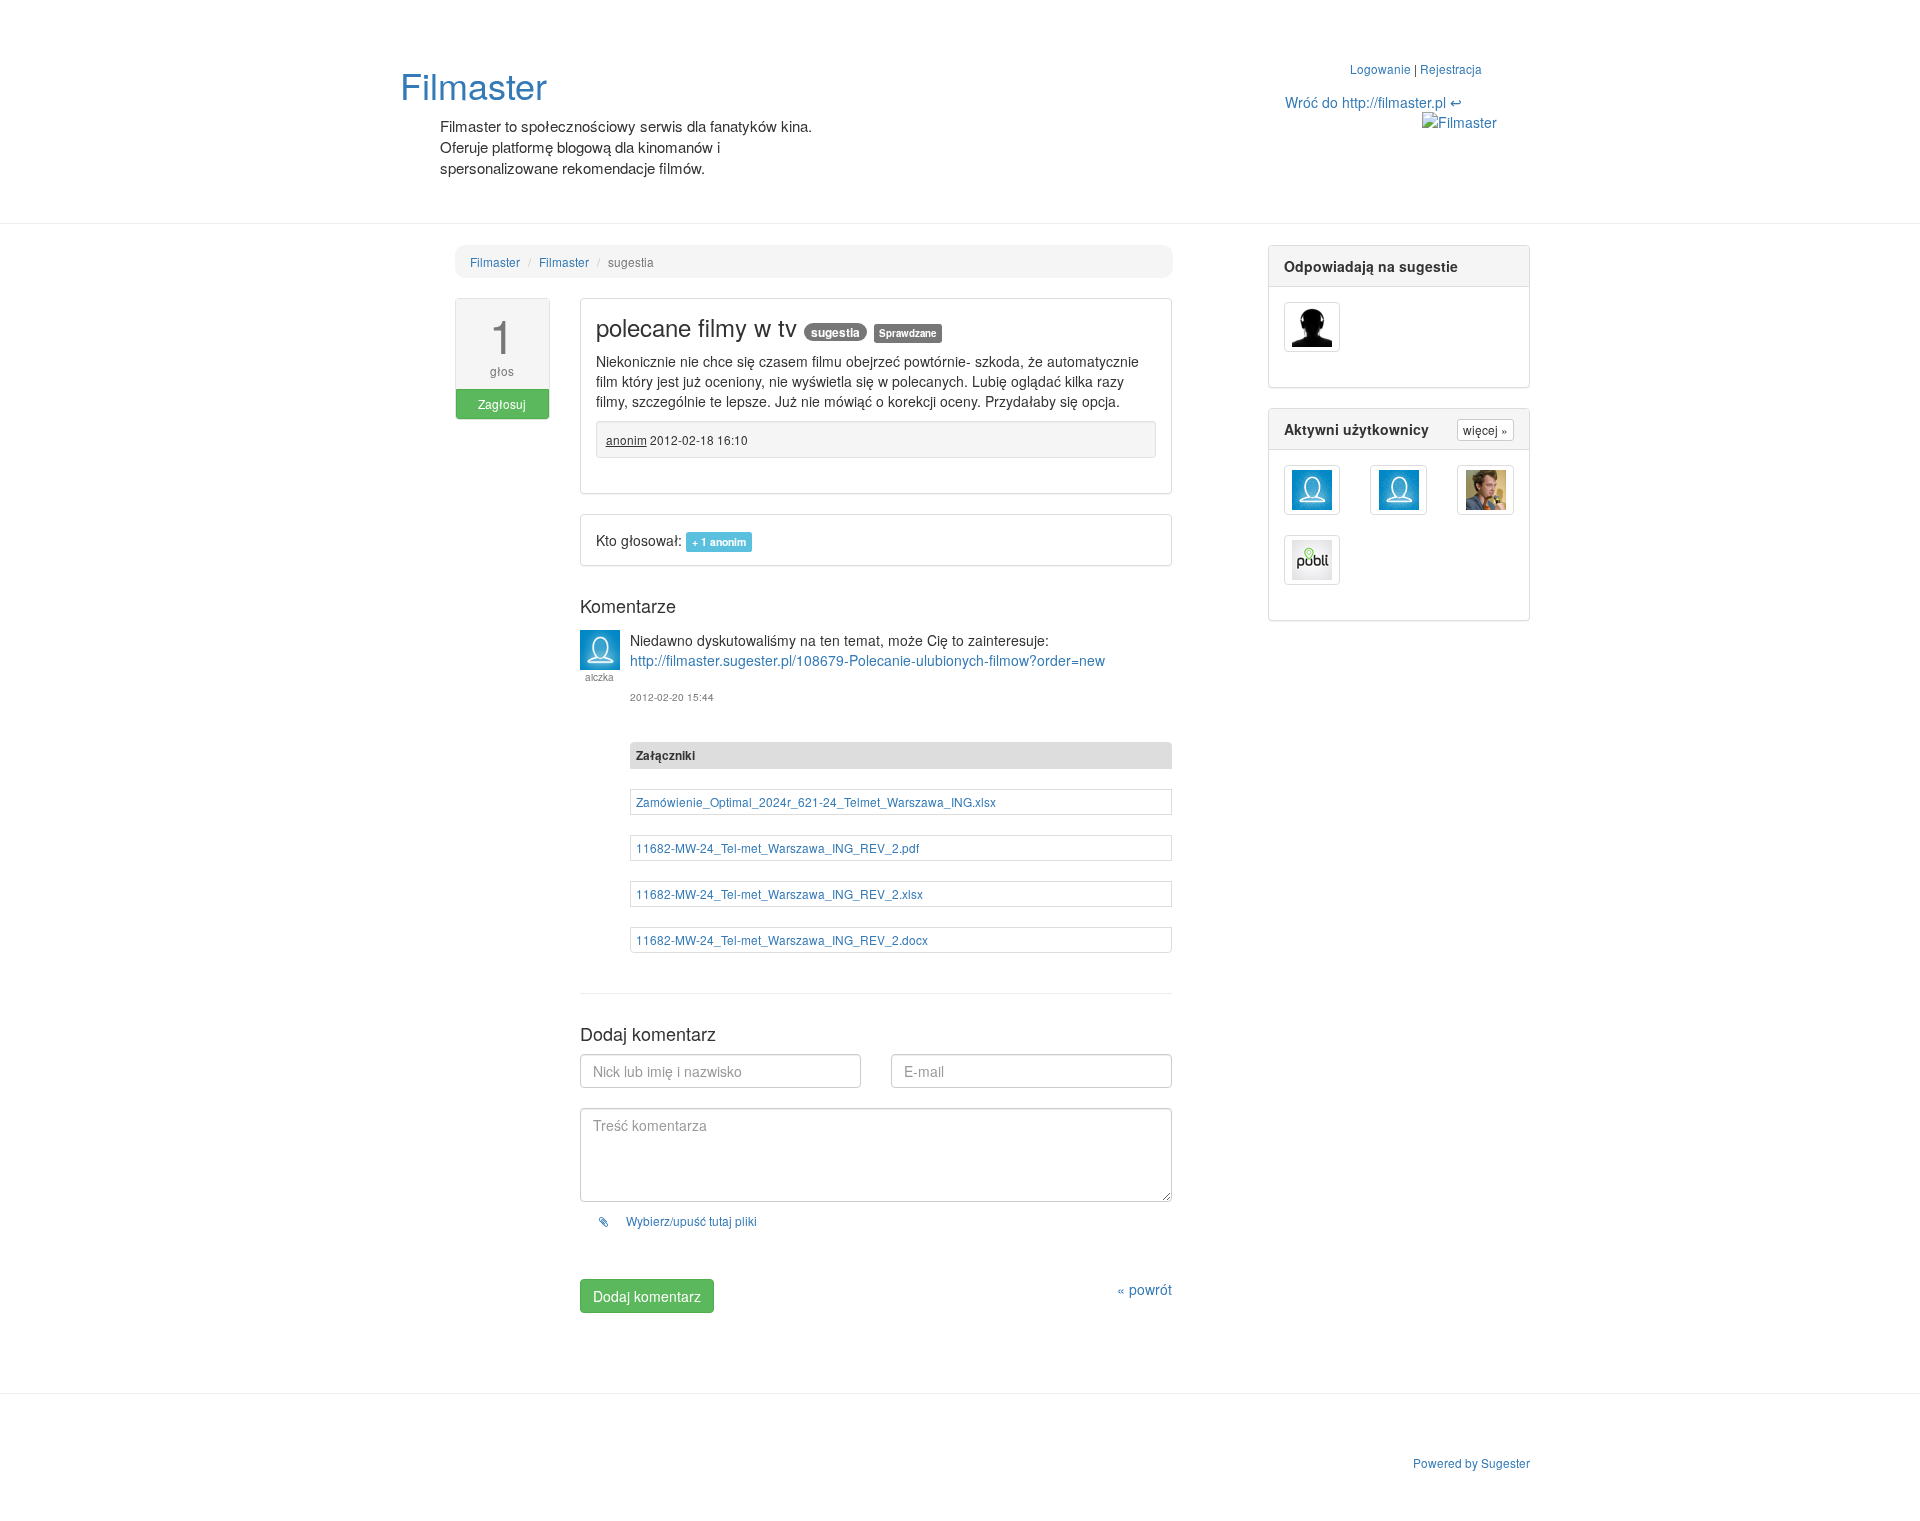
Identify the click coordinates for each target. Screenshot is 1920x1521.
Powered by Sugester (1471, 1462)
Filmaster (473, 84)
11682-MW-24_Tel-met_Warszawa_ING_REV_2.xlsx (779, 893)
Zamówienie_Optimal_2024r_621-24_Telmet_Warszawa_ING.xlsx (816, 801)
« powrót (1144, 1289)
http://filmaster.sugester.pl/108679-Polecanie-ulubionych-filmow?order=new (867, 660)
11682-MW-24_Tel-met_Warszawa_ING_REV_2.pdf (777, 847)
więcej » (1485, 429)
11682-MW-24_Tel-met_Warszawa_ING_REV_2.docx (782, 939)
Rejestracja (1451, 68)
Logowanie (1380, 68)
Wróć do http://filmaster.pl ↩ (1373, 102)
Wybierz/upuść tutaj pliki (690, 1220)
